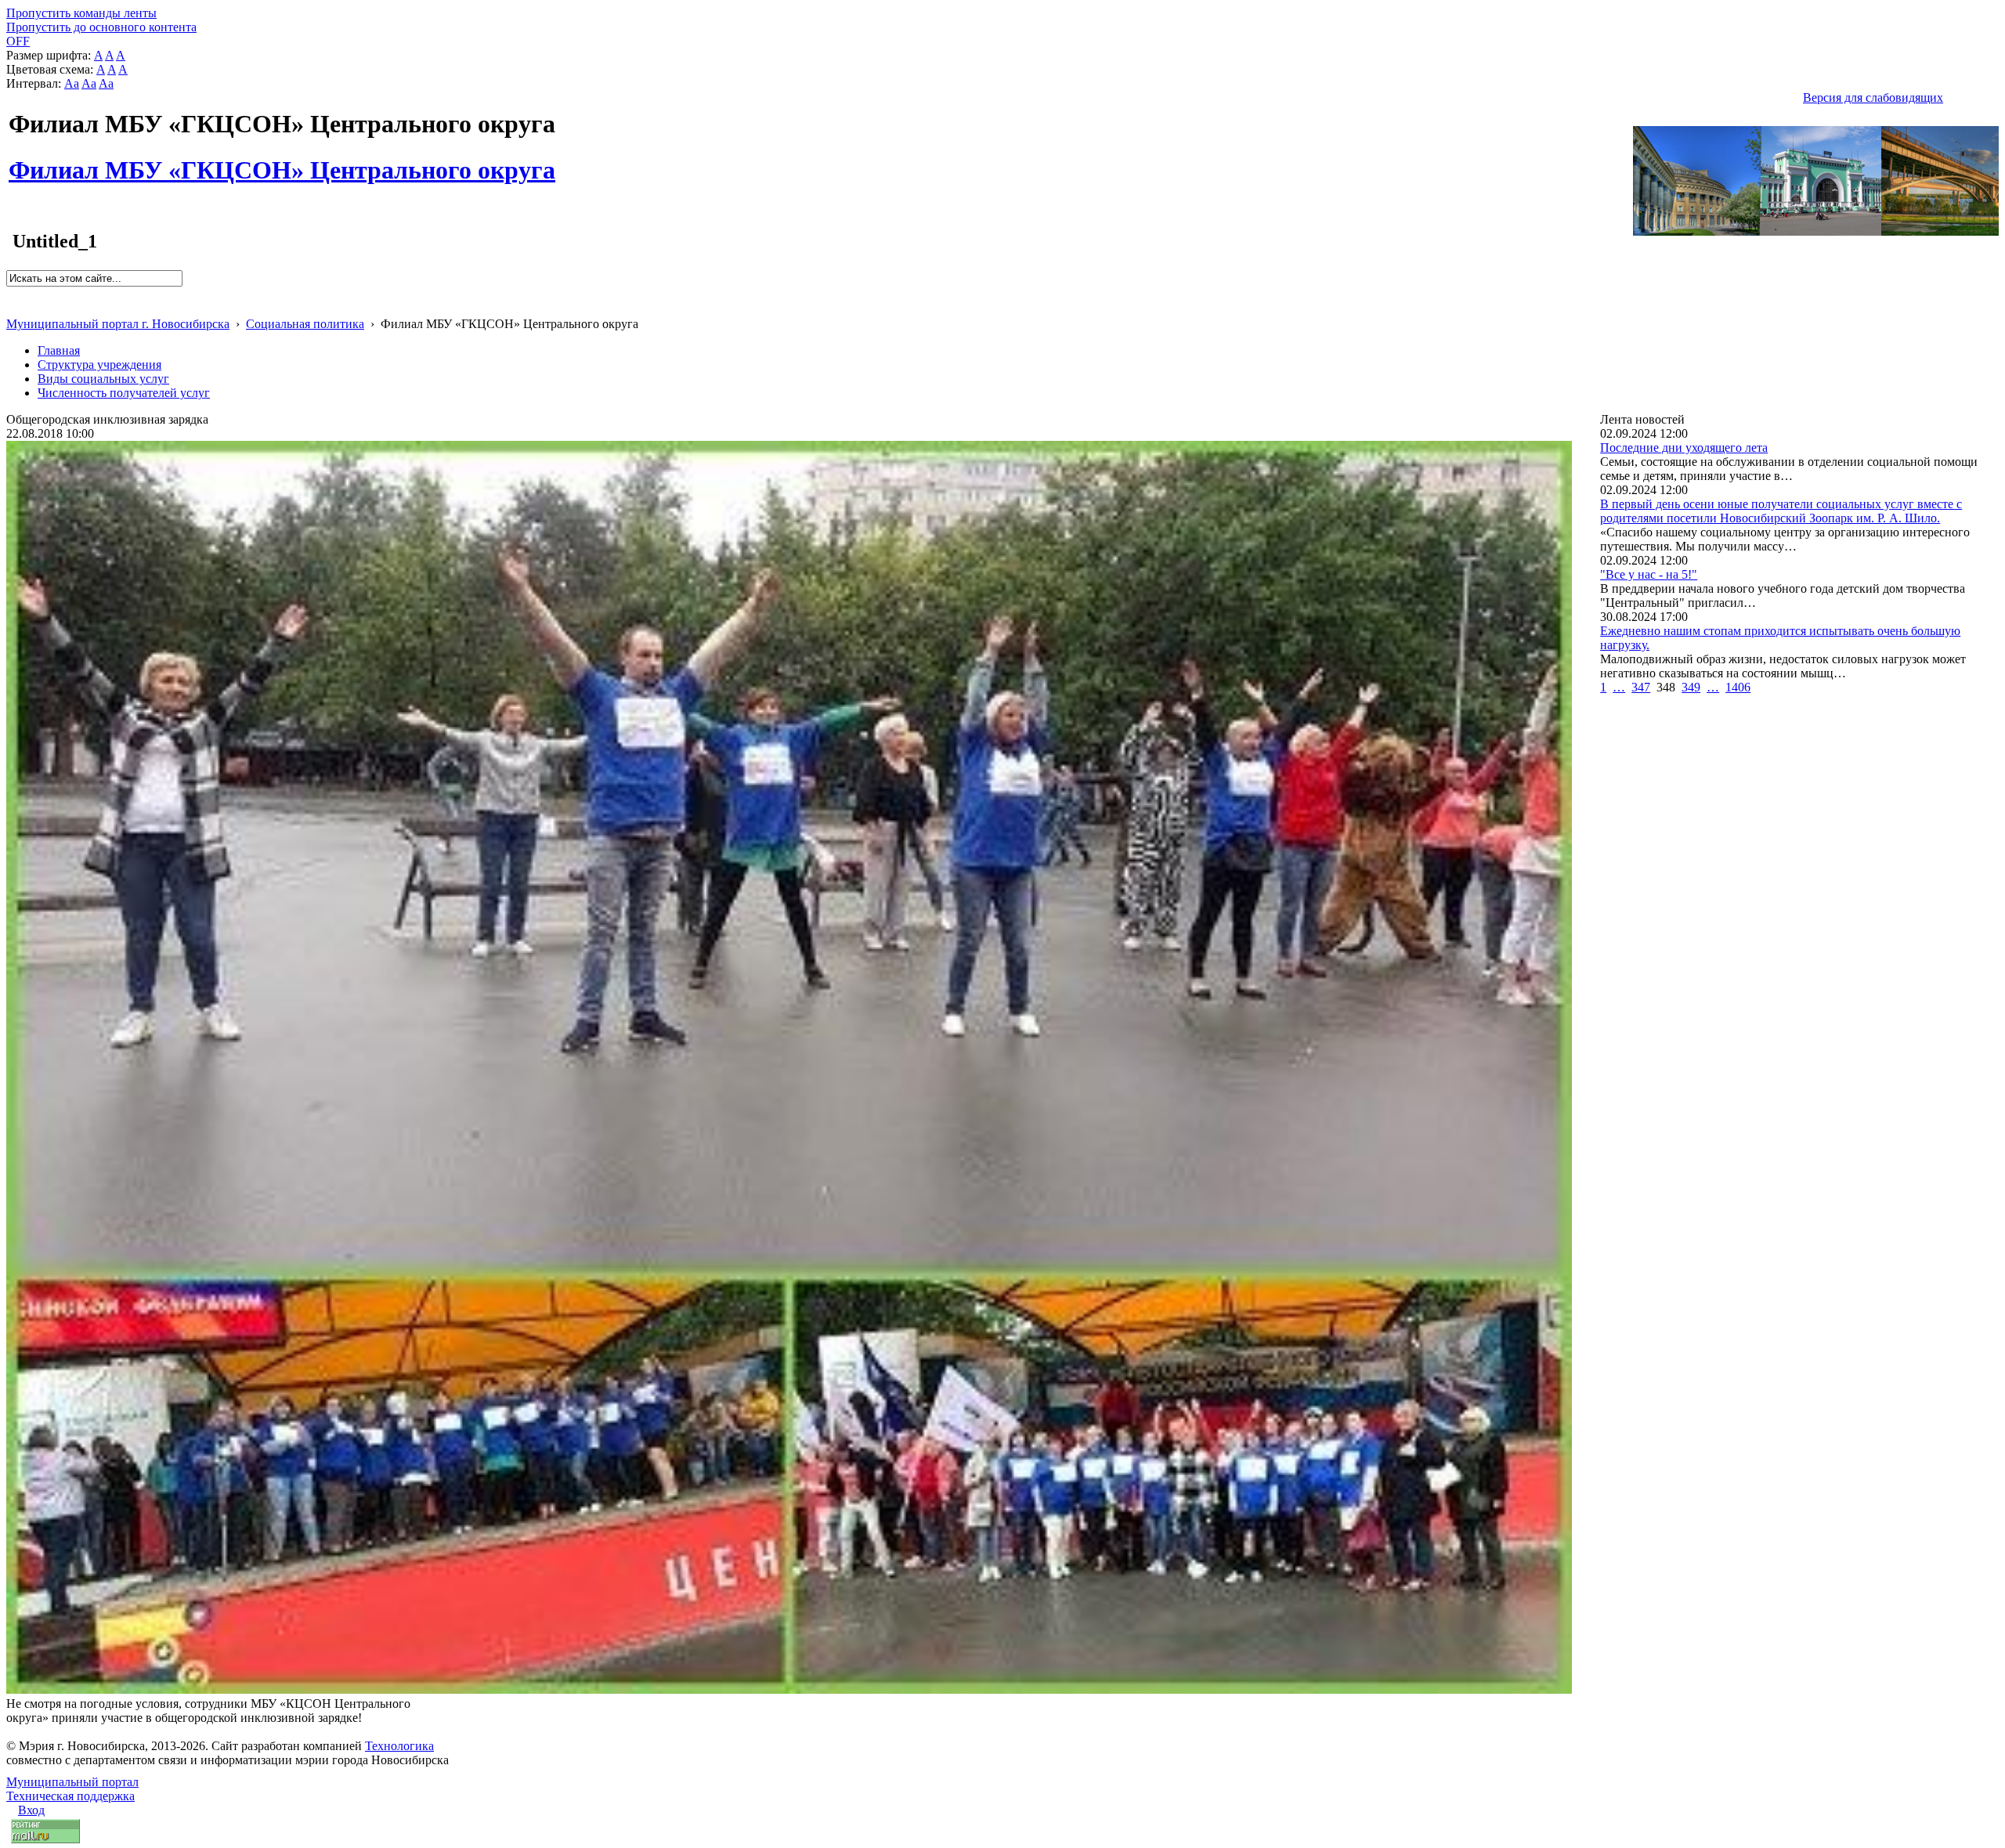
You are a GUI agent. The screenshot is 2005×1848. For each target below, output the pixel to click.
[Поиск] (11, 293)
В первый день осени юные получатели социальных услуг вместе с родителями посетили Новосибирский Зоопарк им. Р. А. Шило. (1781, 511)
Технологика (399, 1746)
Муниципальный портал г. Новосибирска (118, 324)
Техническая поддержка (70, 1796)
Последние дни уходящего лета (1684, 448)
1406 (1738, 687)
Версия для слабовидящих (1873, 97)
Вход (31, 1810)
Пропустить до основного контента (101, 27)
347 (1641, 687)
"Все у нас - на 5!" (1649, 574)
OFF (18, 41)
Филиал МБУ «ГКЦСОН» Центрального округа (282, 161)
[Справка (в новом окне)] (13, 307)
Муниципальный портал (72, 1782)
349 (1691, 687)
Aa (72, 83)
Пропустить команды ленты (81, 13)
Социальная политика (305, 324)
